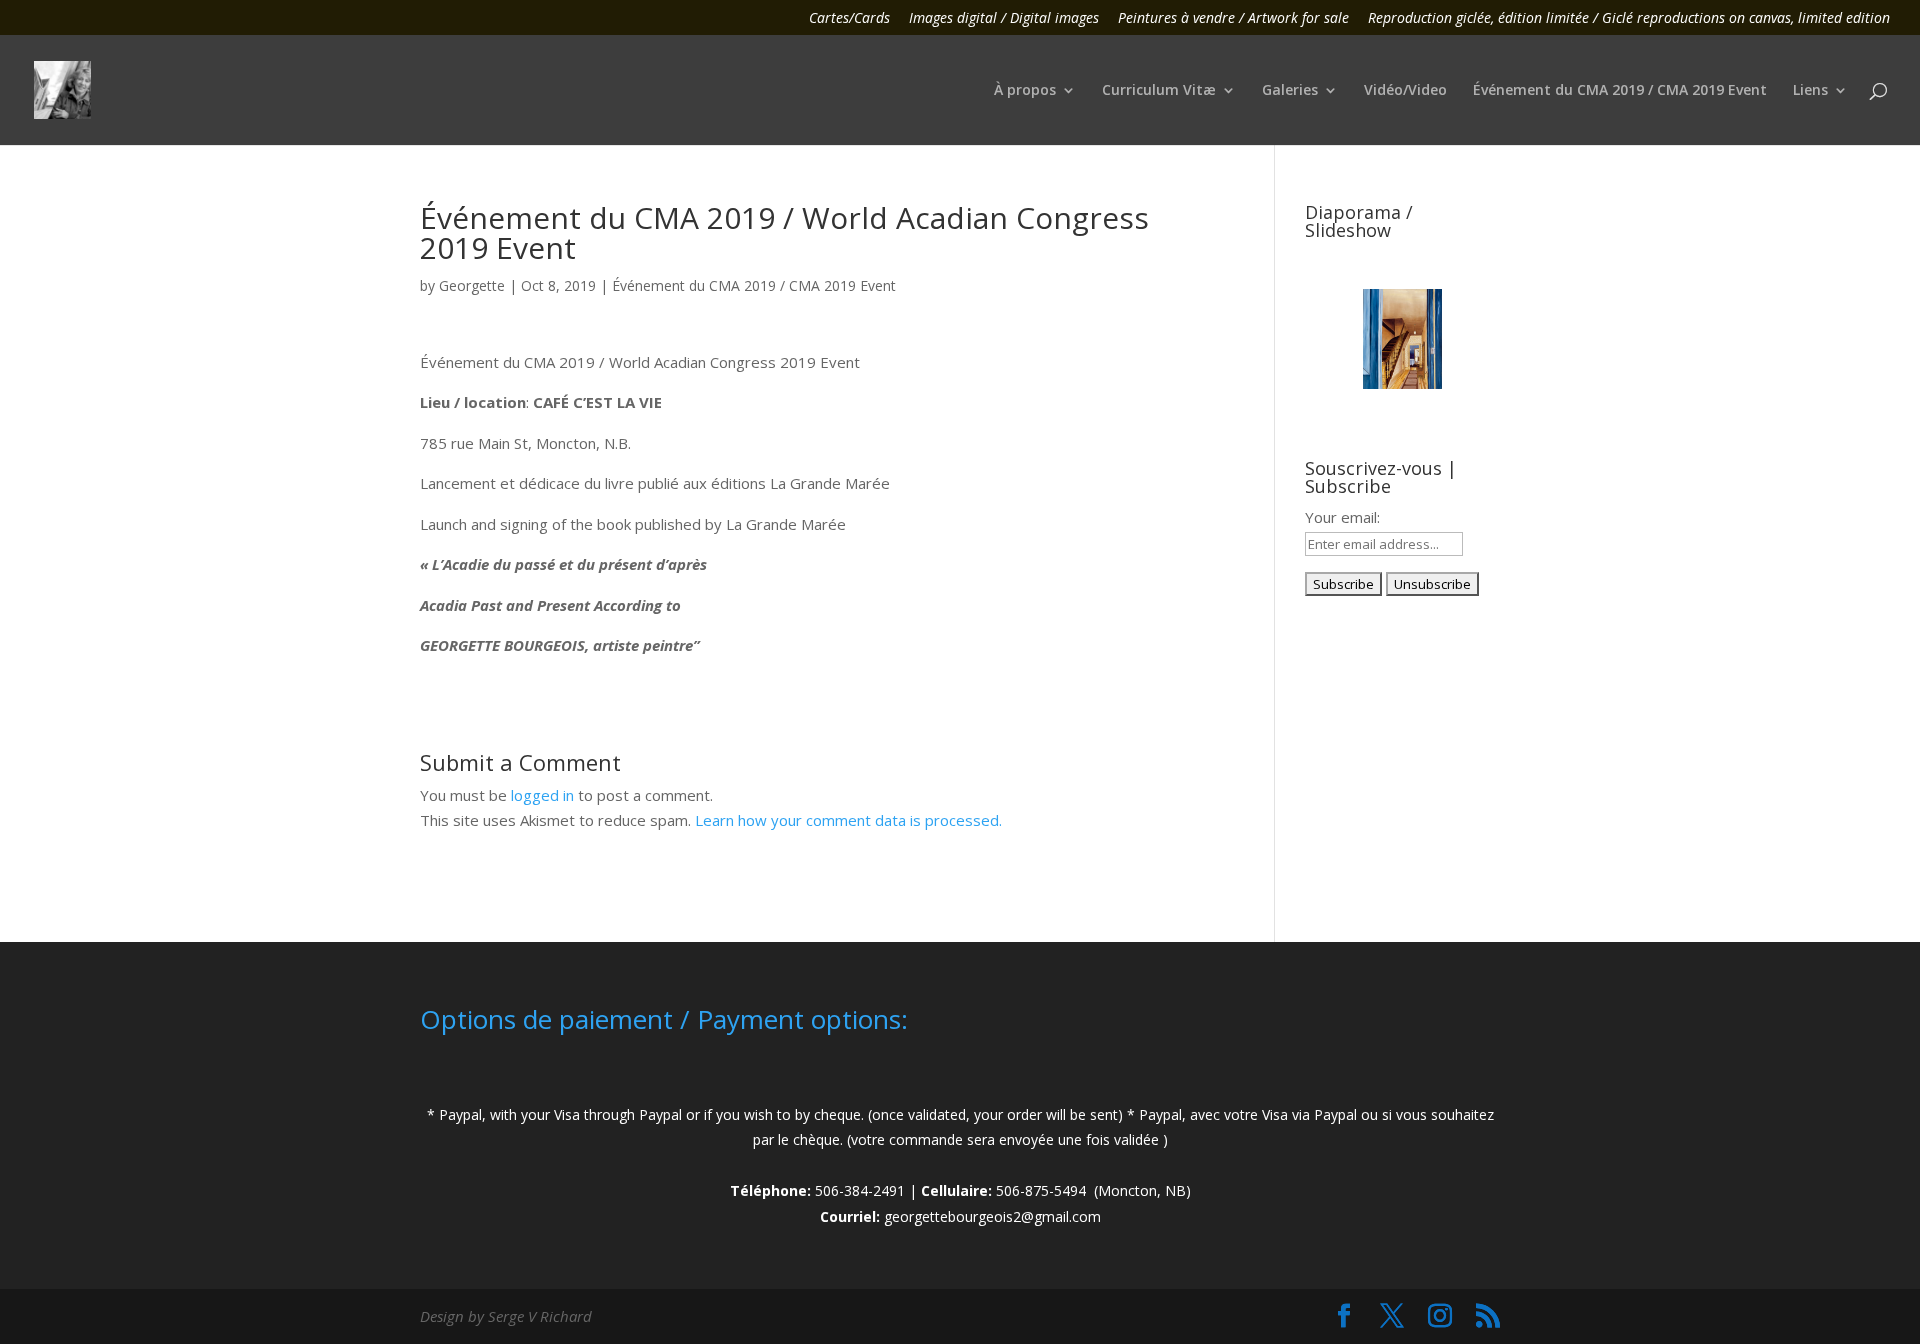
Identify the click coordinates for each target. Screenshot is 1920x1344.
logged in (542, 795)
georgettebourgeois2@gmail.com (992, 1216)
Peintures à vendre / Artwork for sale (1233, 19)
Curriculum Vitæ (1159, 91)
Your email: (1342, 517)
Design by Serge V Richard (506, 1316)
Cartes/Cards (849, 19)
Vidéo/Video (1405, 91)
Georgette (472, 285)
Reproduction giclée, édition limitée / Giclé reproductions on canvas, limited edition (1629, 19)
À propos (1025, 91)
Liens (1810, 91)
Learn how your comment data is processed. (848, 820)
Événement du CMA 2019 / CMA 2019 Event (1620, 91)
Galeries (1290, 91)
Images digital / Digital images (1004, 19)
